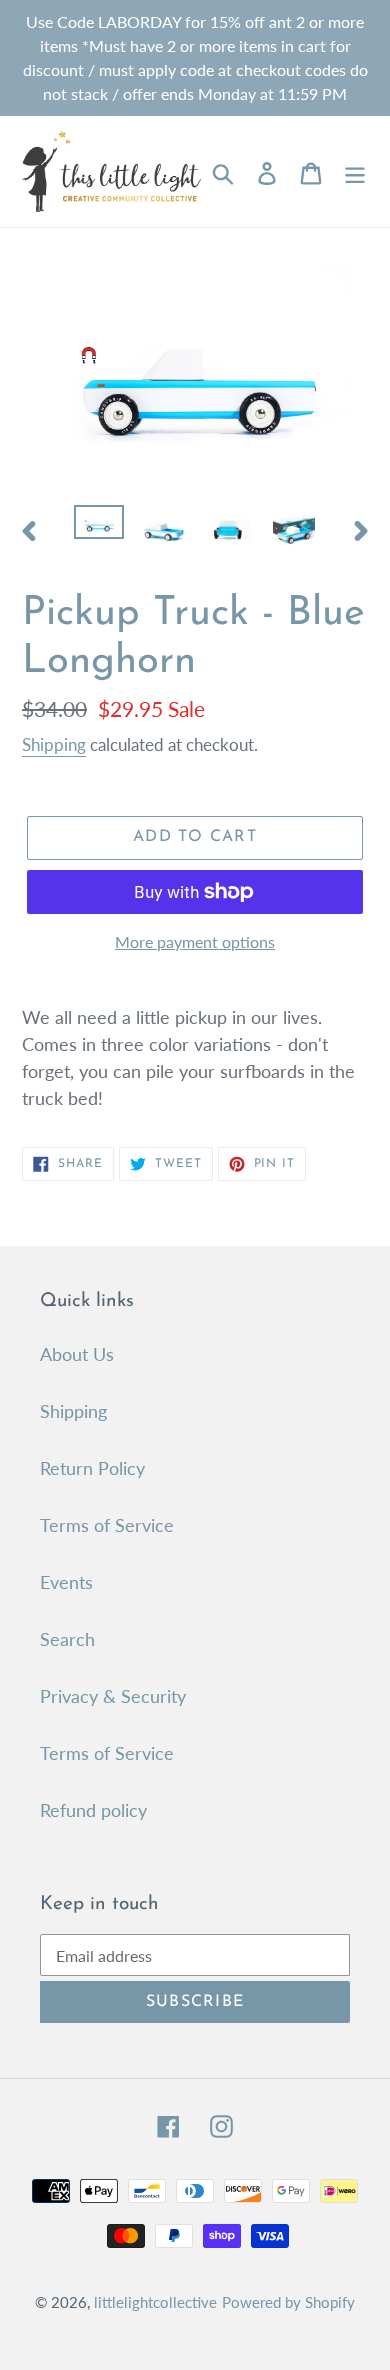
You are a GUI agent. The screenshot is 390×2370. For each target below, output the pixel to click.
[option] (99, 527)
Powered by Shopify (288, 2302)
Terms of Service (107, 1525)
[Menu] (355, 171)
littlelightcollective (155, 2302)
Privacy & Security (113, 1696)
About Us (77, 1354)
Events (66, 1582)
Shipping (54, 744)
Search (67, 1639)
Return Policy (92, 1468)
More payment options (195, 941)
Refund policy (93, 1810)
